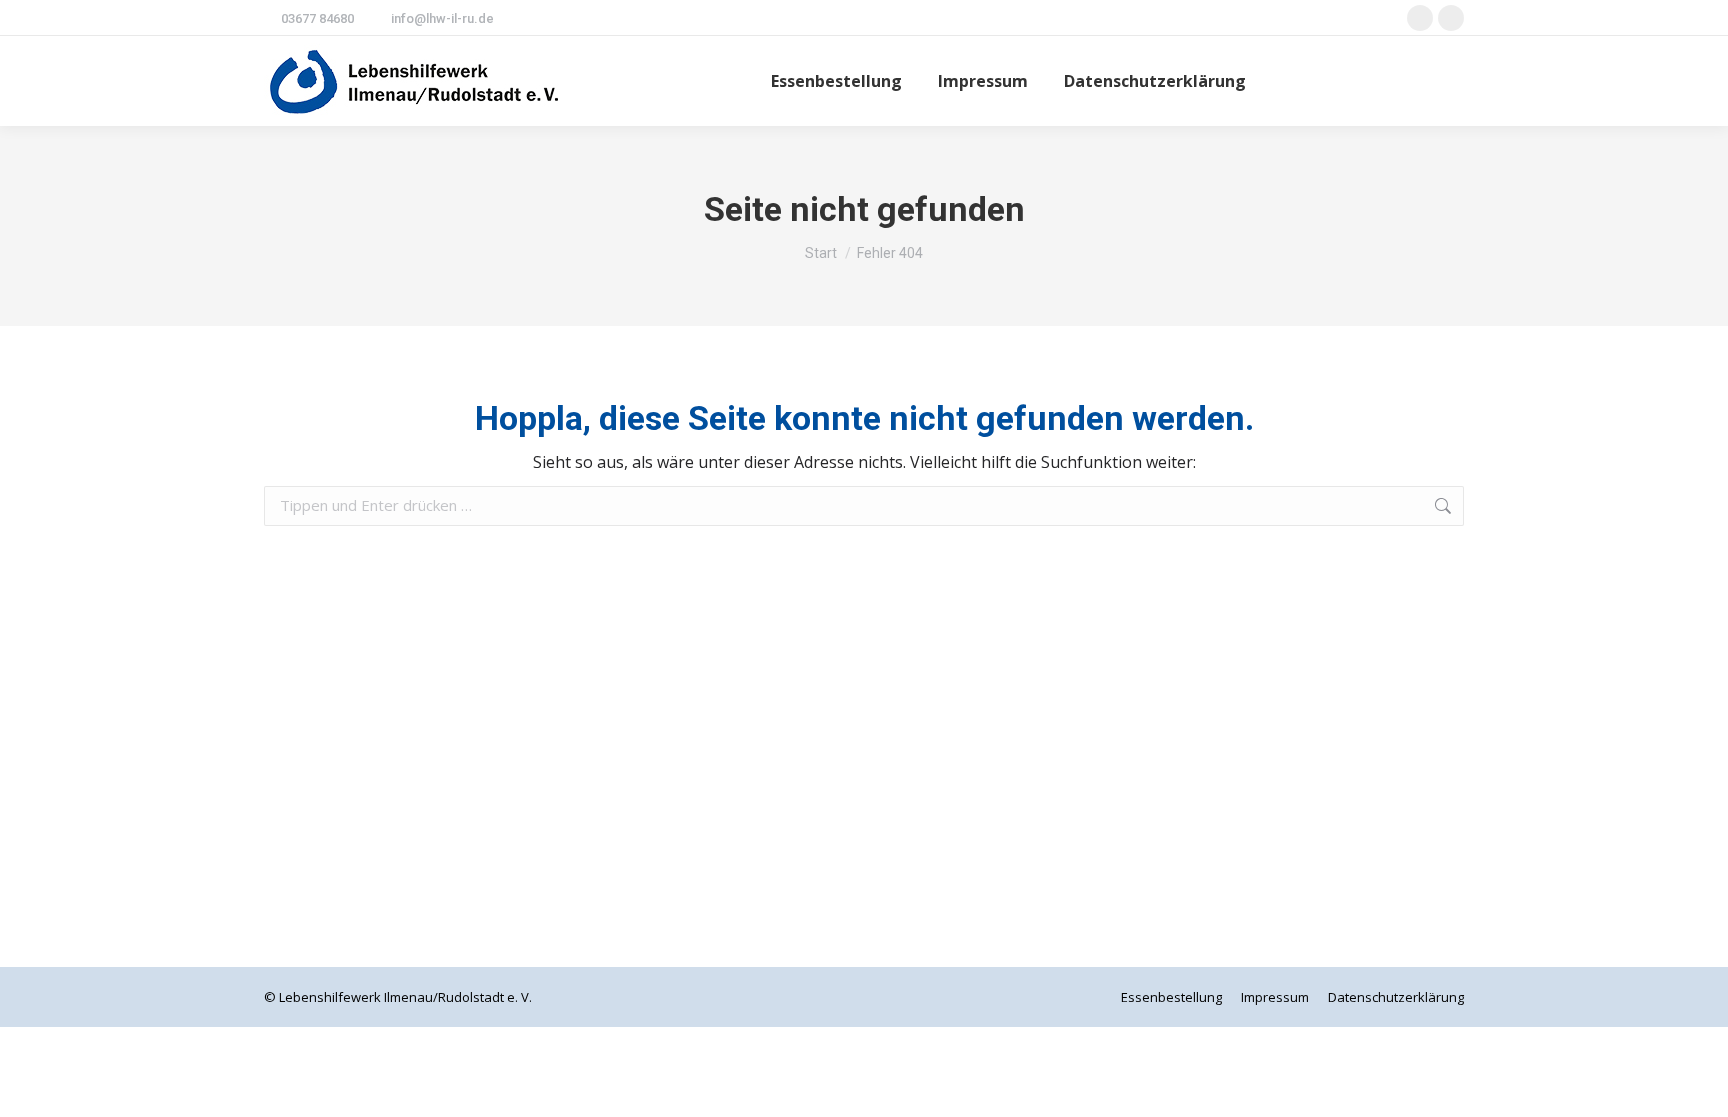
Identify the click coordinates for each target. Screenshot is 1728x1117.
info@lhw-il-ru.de (442, 18)
